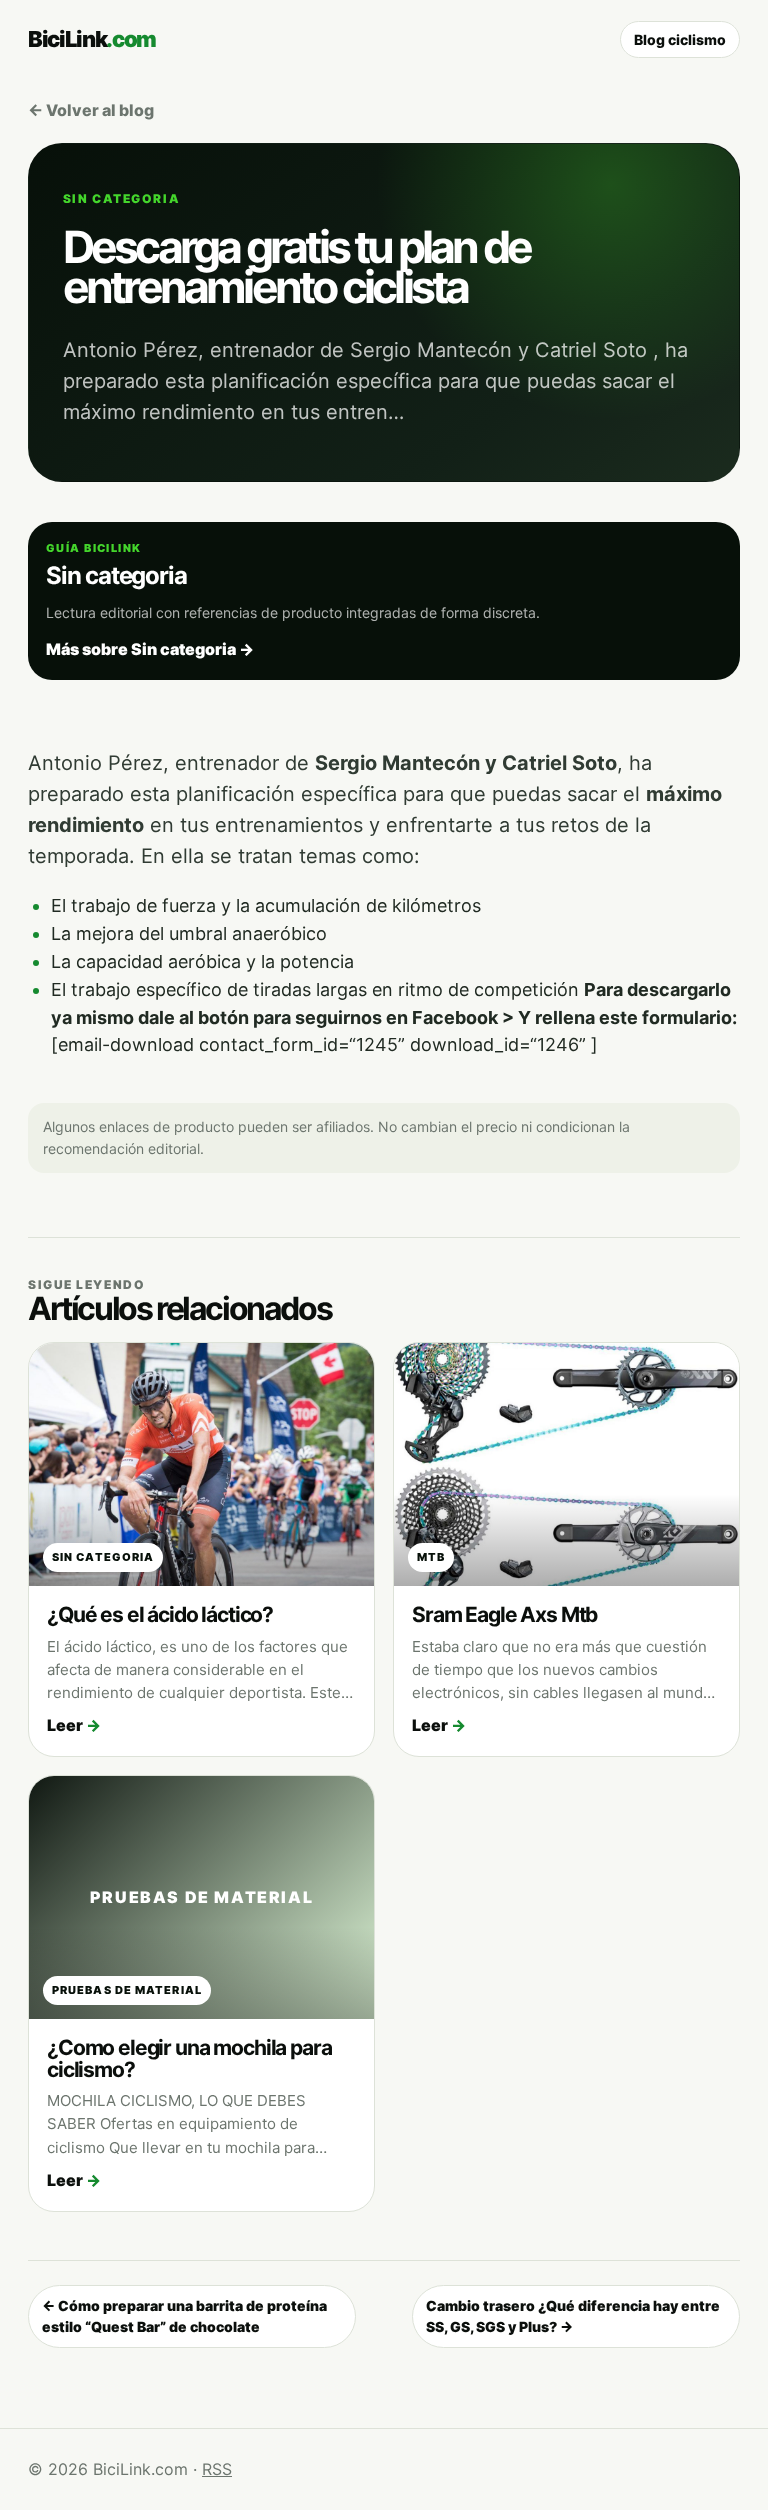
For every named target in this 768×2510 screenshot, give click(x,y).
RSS (217, 2469)
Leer (74, 1725)
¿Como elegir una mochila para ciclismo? (189, 2058)
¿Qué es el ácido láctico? (160, 1614)
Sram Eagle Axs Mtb (504, 1614)
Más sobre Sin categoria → (150, 649)
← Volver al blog (91, 110)
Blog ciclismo (680, 39)
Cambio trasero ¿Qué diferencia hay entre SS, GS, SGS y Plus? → (573, 2316)
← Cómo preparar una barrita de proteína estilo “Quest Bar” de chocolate (184, 2316)
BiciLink (92, 39)
